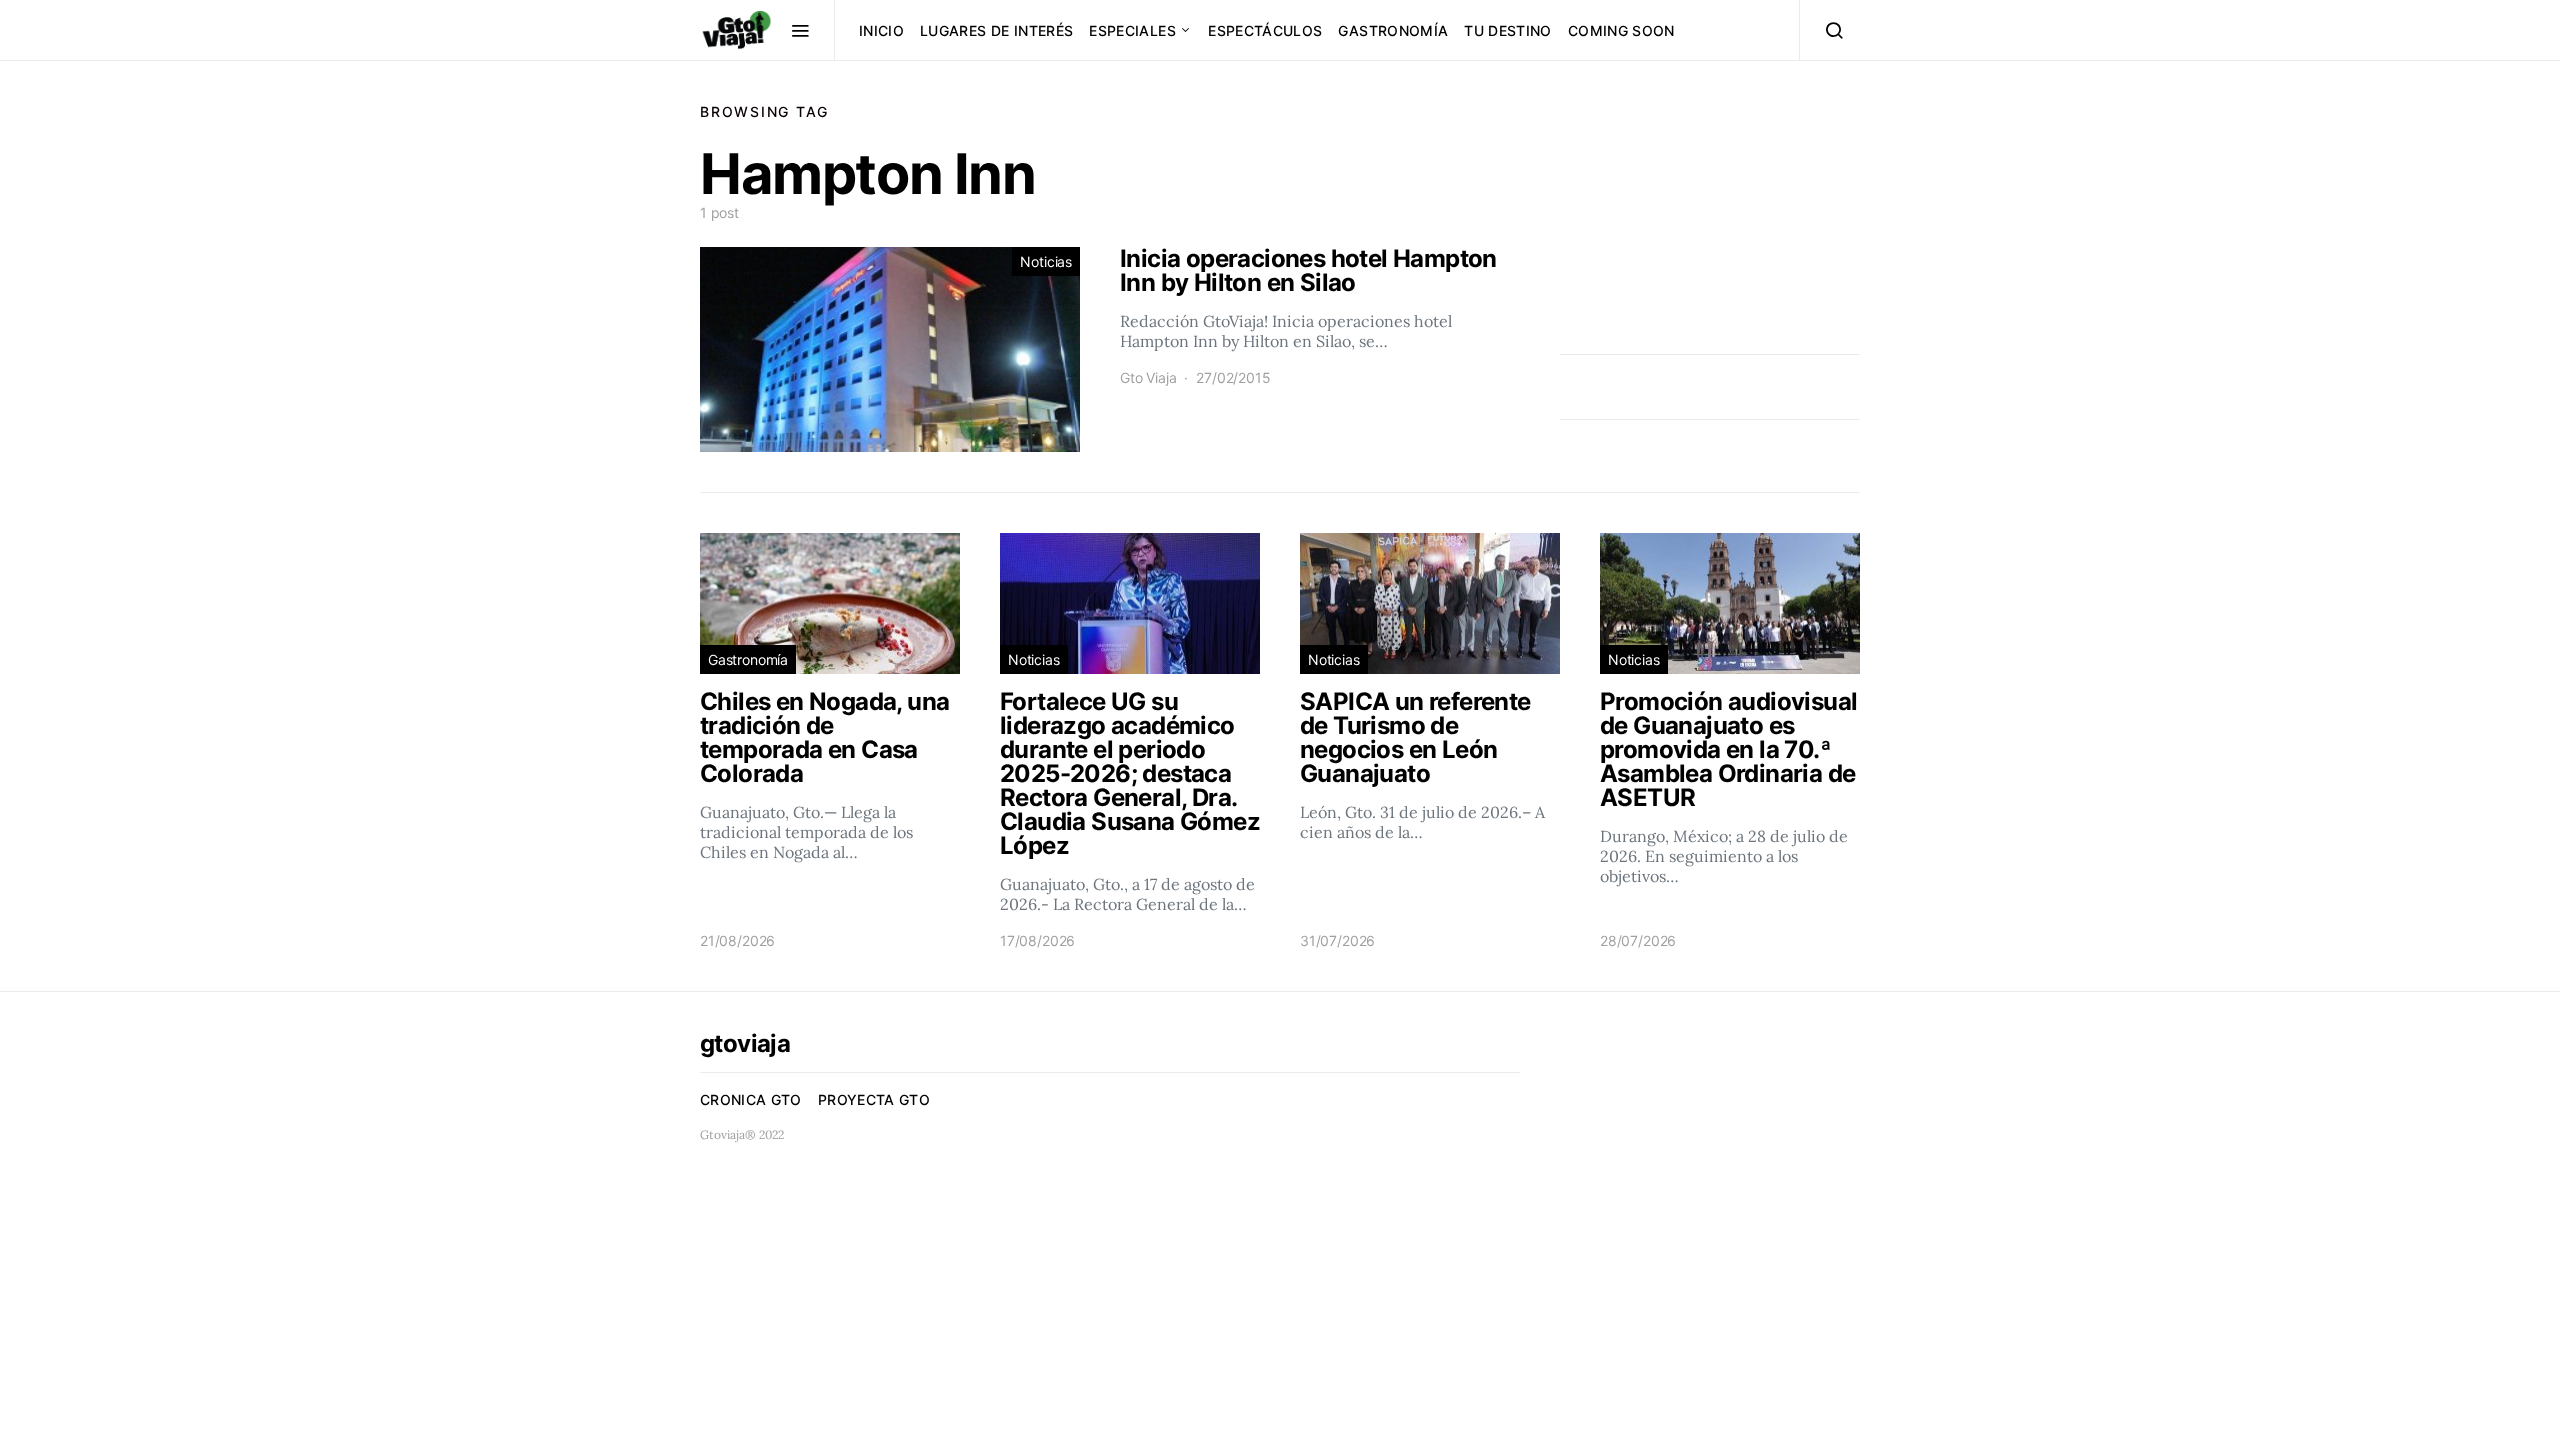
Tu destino (1508, 30)
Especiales (1132, 30)
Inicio (881, 30)
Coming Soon (1621, 30)
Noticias (1046, 261)
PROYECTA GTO (874, 1099)
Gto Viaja (1148, 377)
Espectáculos (1265, 30)
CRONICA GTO (751, 1099)
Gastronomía (1393, 30)
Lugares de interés (996, 30)
